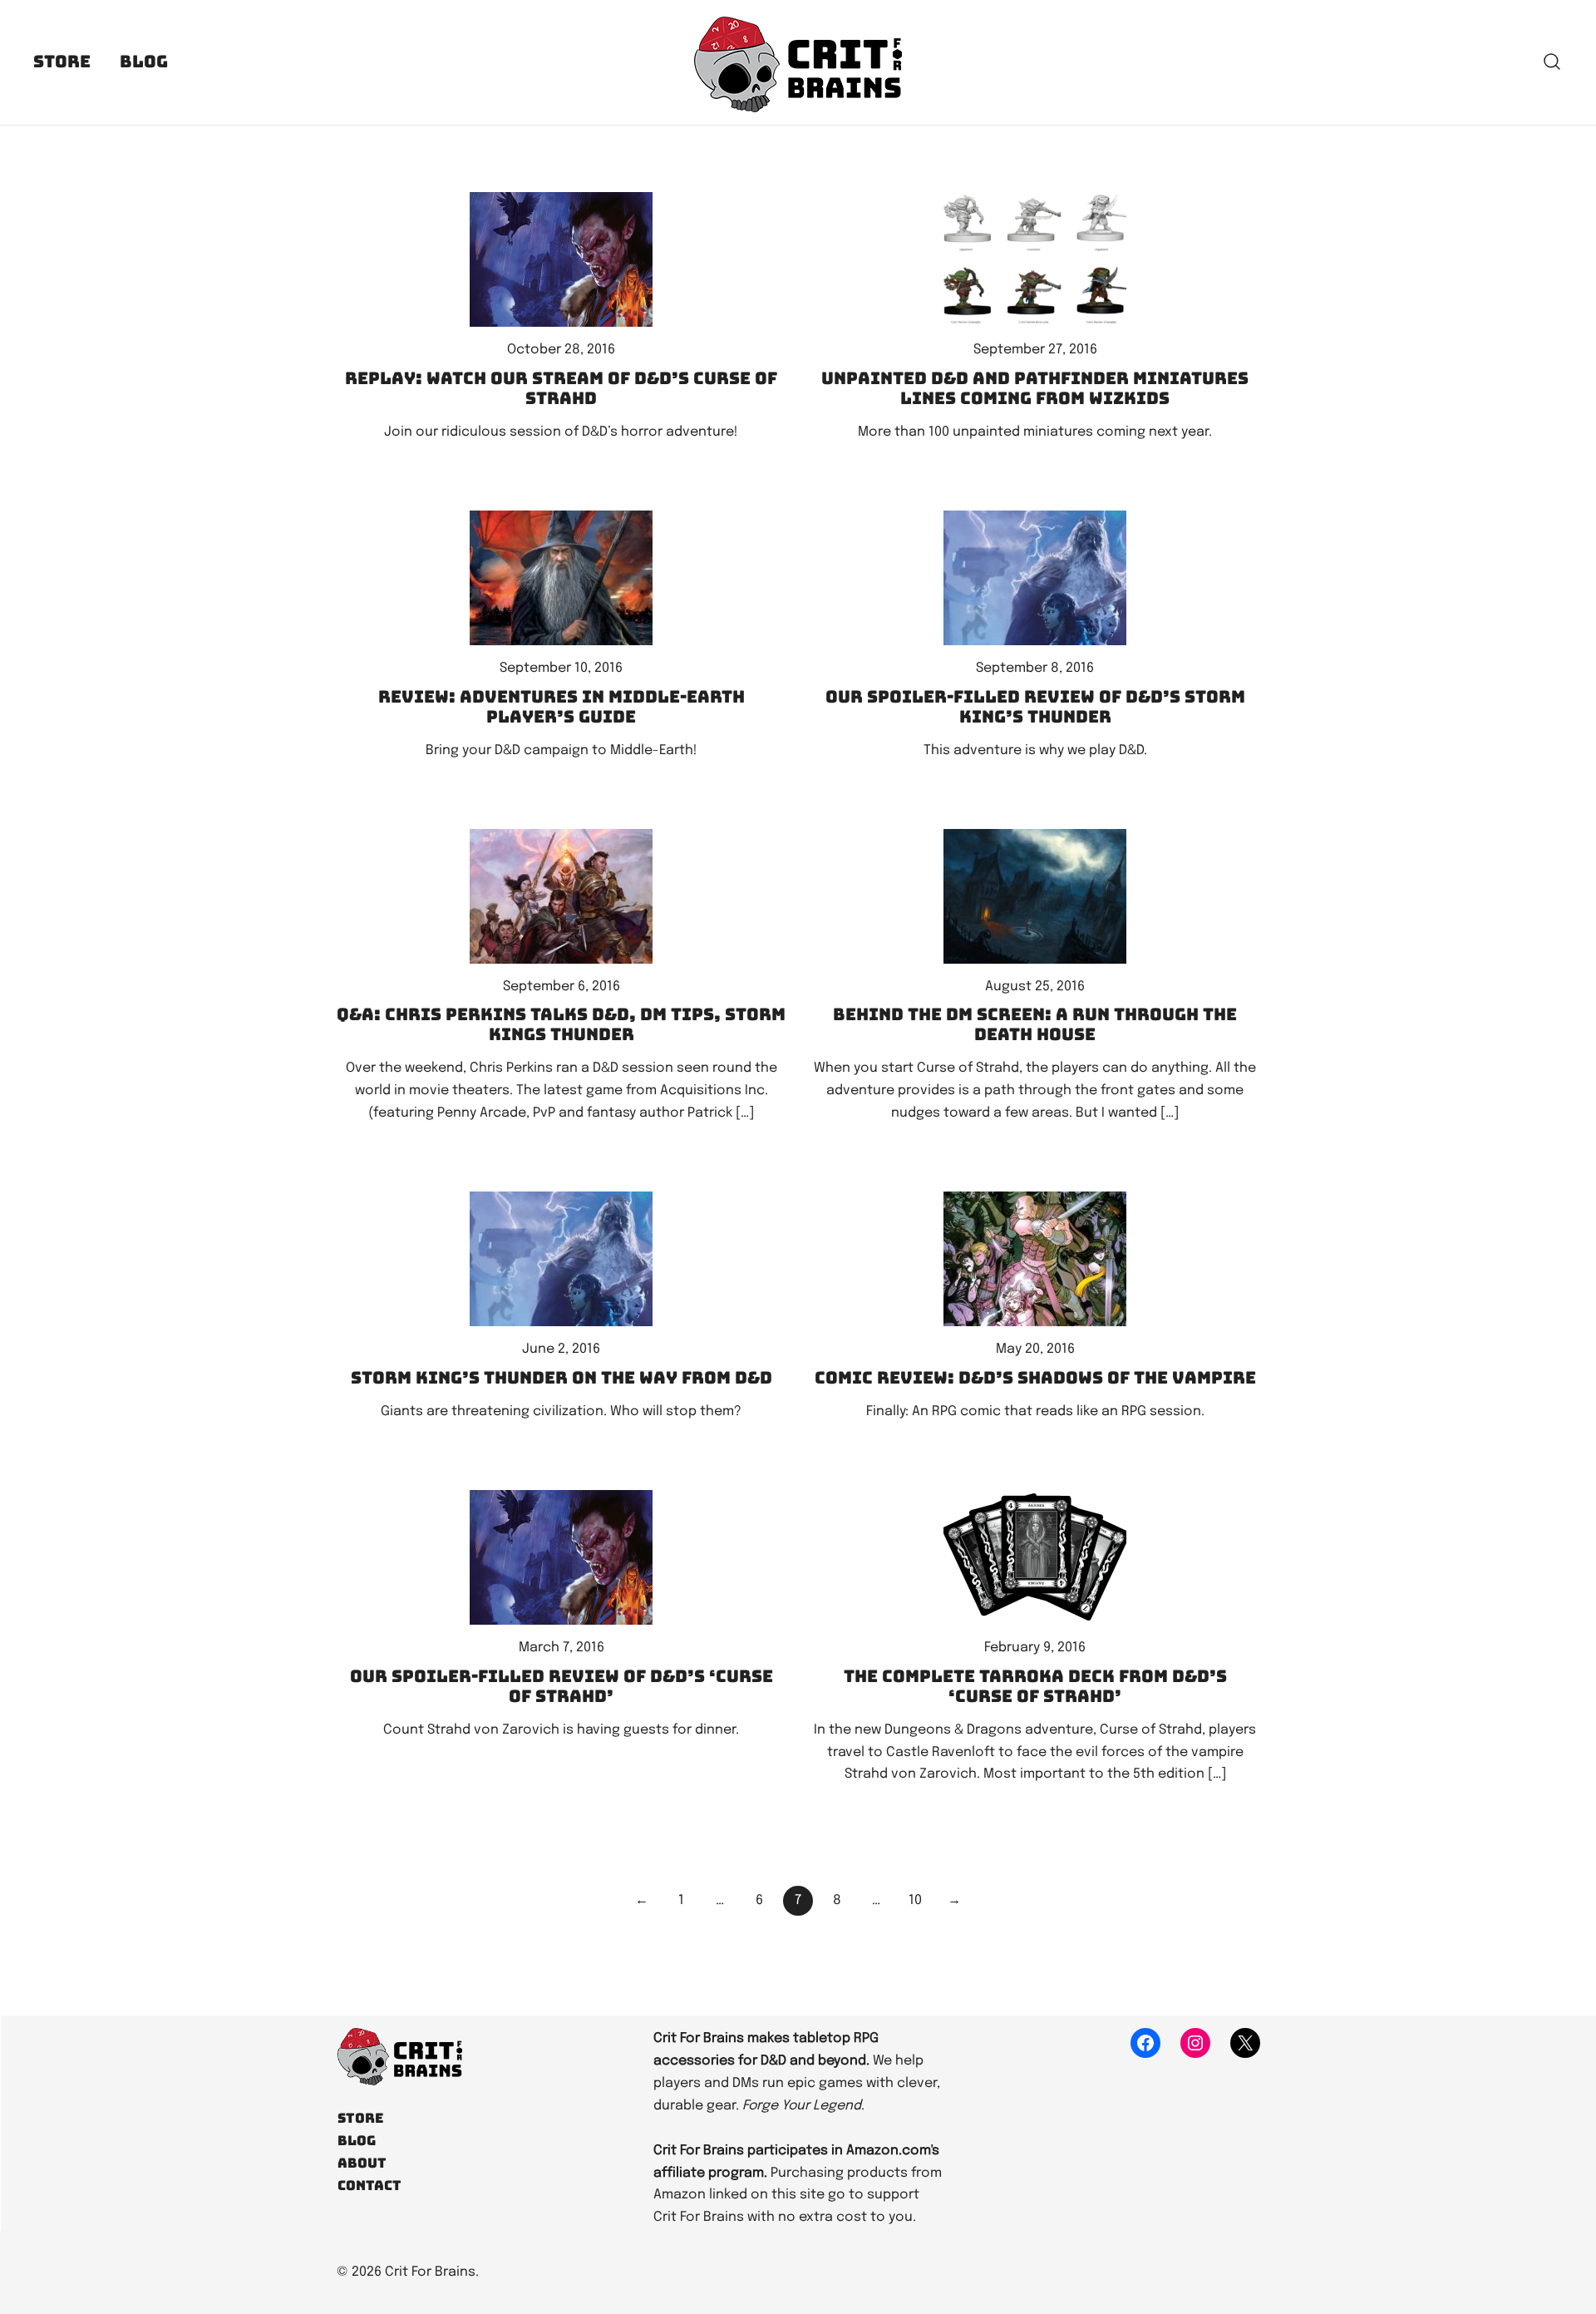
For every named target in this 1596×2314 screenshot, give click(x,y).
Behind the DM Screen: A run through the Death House (1035, 1024)
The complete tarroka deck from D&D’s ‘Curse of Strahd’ (1035, 1686)
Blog (144, 62)
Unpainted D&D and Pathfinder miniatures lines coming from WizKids (1035, 388)
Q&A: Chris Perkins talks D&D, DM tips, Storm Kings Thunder (561, 1024)
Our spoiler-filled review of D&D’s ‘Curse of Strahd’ (562, 1686)
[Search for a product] (1552, 63)
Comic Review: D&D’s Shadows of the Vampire (1035, 1378)
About (362, 2163)
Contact (369, 2186)
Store (62, 62)
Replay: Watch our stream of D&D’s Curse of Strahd (561, 388)
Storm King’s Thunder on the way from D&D (562, 1378)
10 (915, 1900)
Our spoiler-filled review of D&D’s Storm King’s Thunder (1035, 707)
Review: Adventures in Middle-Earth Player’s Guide (562, 707)
